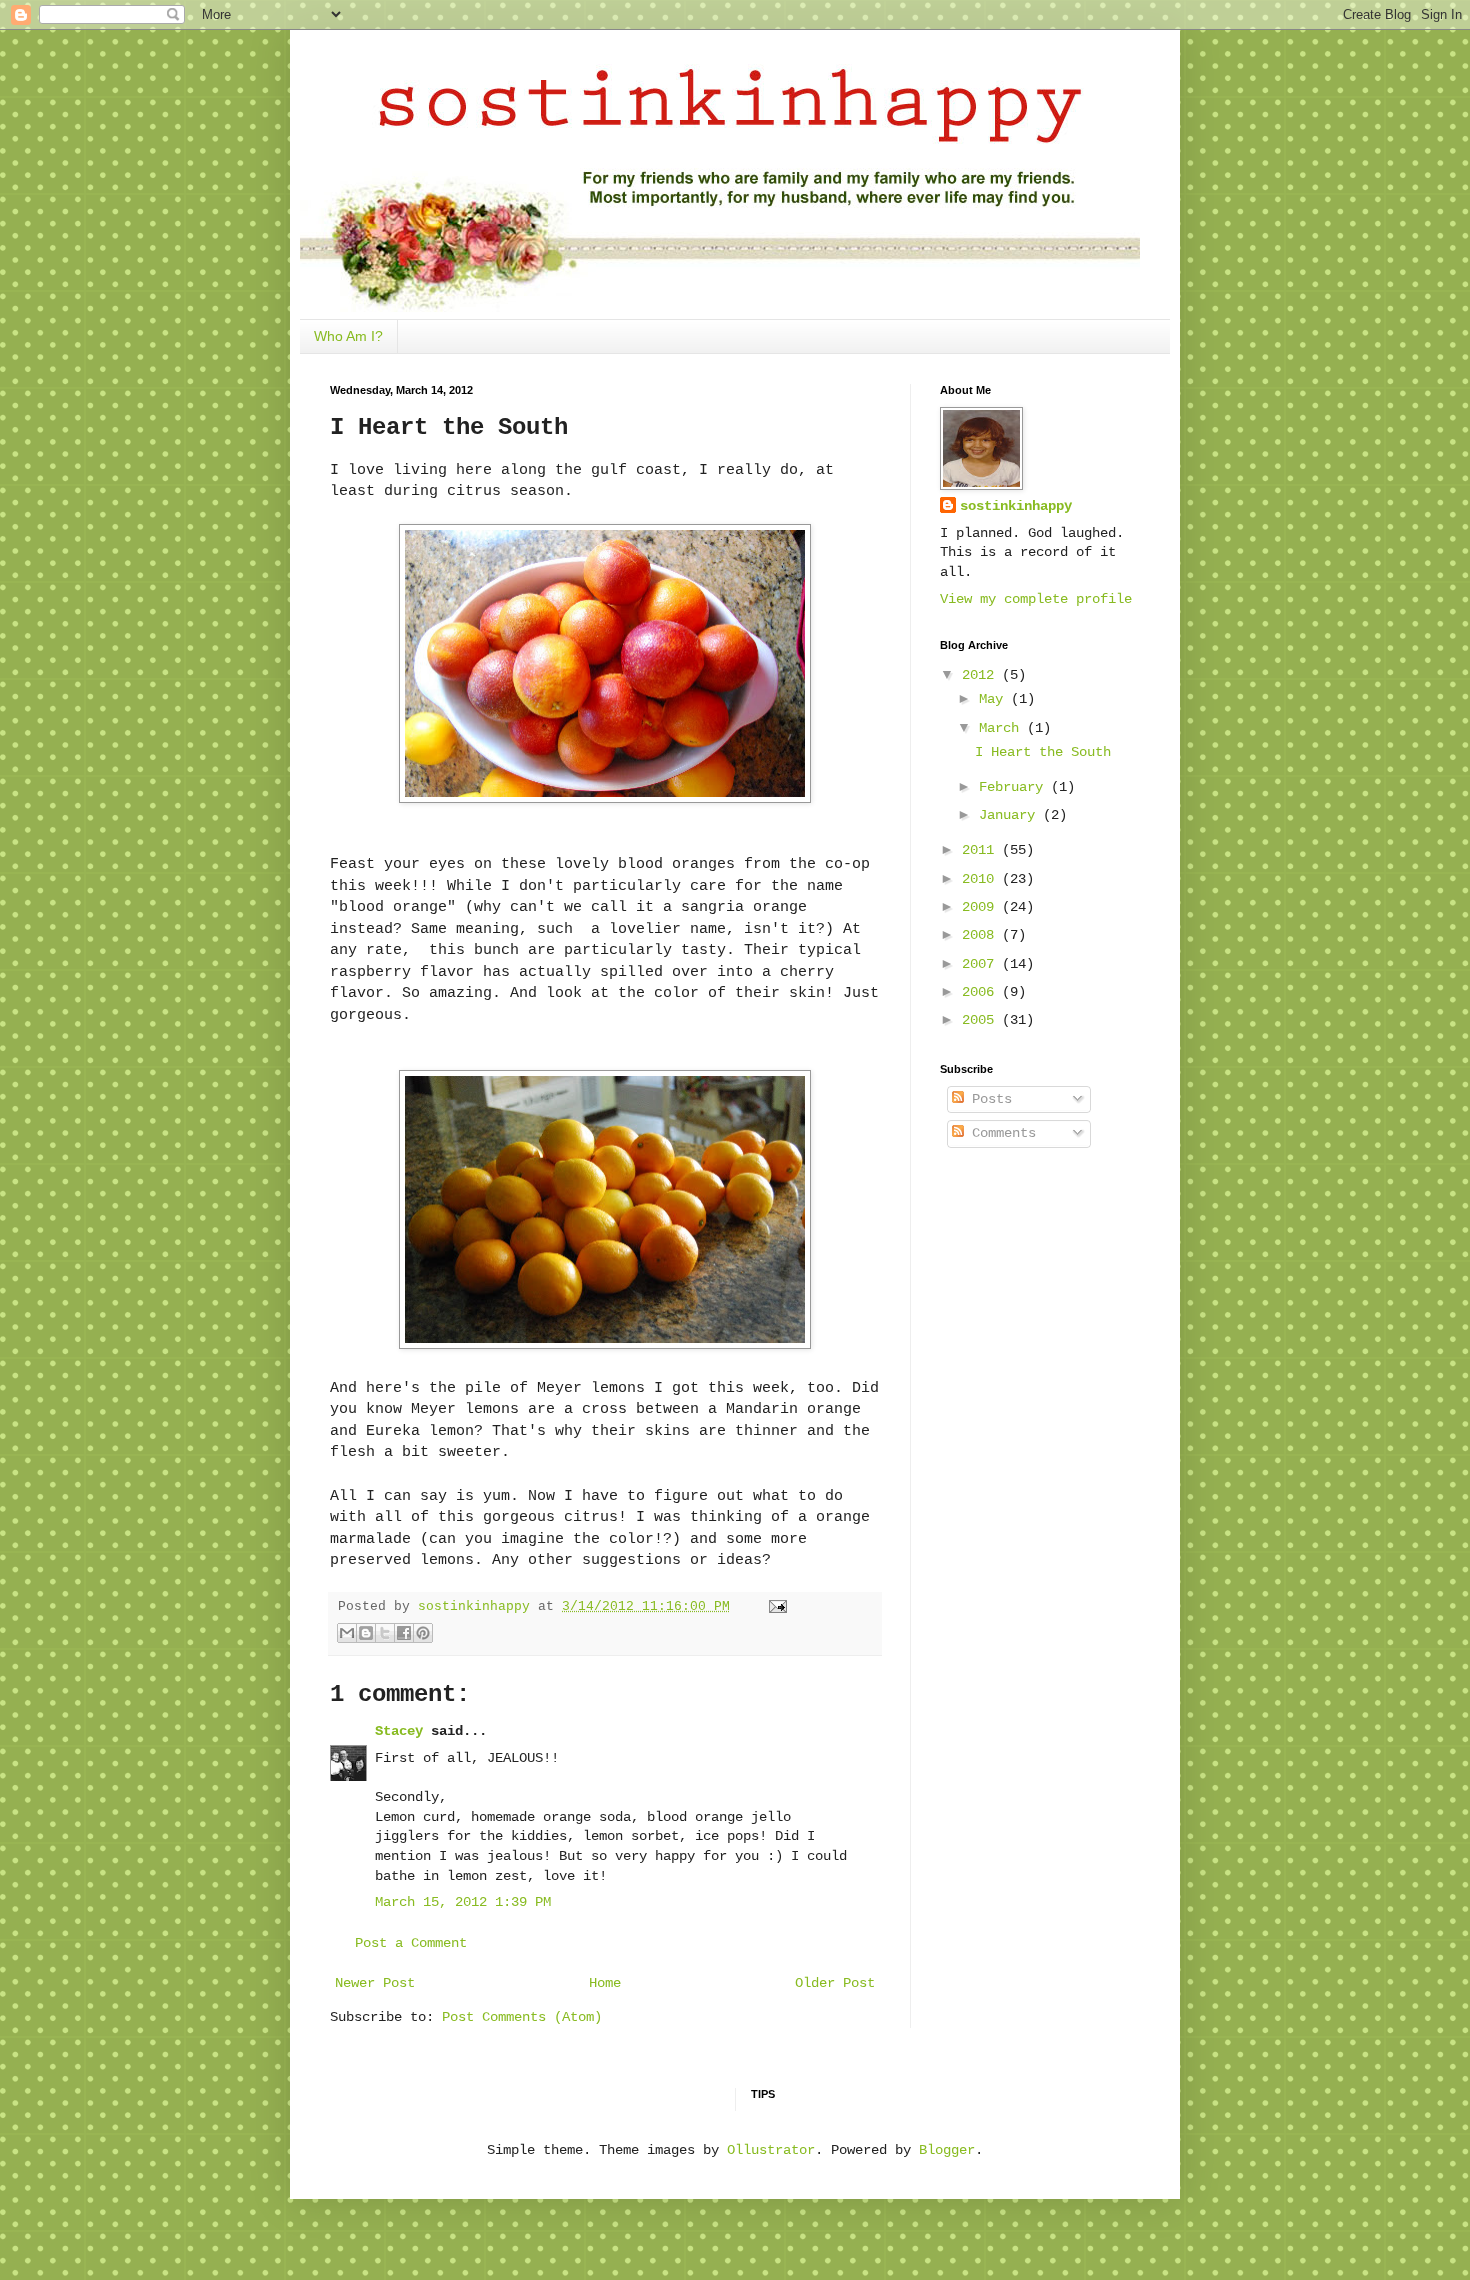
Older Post (835, 1983)
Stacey (399, 1731)
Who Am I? (348, 336)
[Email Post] (775, 1607)
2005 (982, 1020)
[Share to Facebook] (404, 1633)
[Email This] (347, 1633)
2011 (982, 850)
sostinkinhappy (1016, 506)
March (1003, 728)
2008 (982, 935)
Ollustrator (771, 2150)
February (1015, 787)
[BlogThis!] (366, 1633)
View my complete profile (1036, 599)
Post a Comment (411, 1943)
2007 (982, 964)
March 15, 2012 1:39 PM (463, 1902)
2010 (982, 879)
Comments (1000, 1133)
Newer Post (375, 1983)
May (995, 699)
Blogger (947, 2150)
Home (605, 1983)
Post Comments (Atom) (522, 2017)
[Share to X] (385, 1633)
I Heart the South (1043, 752)
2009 (982, 907)
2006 (982, 992)
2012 (982, 675)
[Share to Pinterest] (423, 1633)
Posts (988, 1099)
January (1011, 815)
